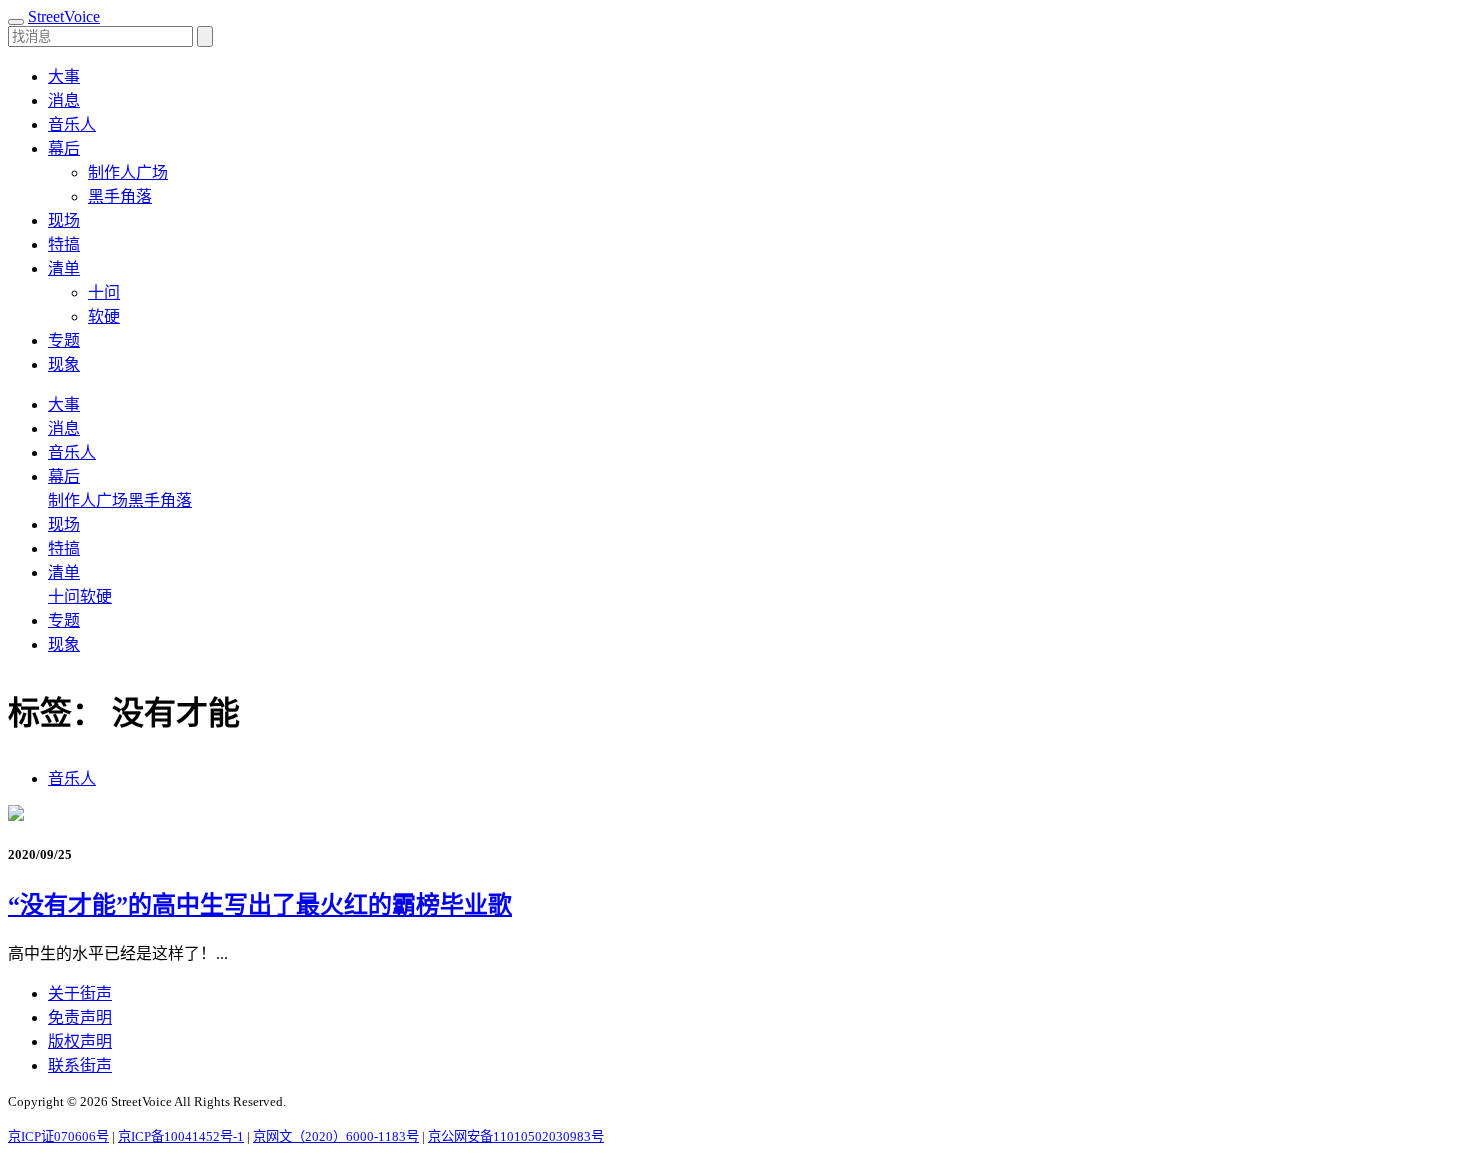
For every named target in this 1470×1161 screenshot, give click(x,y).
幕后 (64, 476)
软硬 (104, 316)
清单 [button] (64, 268)
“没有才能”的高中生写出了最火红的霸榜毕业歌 (260, 905)
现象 (64, 364)
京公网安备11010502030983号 (516, 1136)
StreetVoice (64, 16)
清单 (64, 572)
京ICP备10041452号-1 (181, 1136)
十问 (104, 292)
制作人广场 (128, 172)
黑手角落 (120, 196)
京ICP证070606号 (58, 1136)
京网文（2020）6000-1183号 (336, 1136)
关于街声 (80, 993)
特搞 (64, 244)
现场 (64, 220)
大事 (64, 76)
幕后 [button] (64, 148)
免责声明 (80, 1017)
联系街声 (80, 1065)
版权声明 (80, 1041)
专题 (64, 340)
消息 (64, 100)
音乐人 (72, 124)
